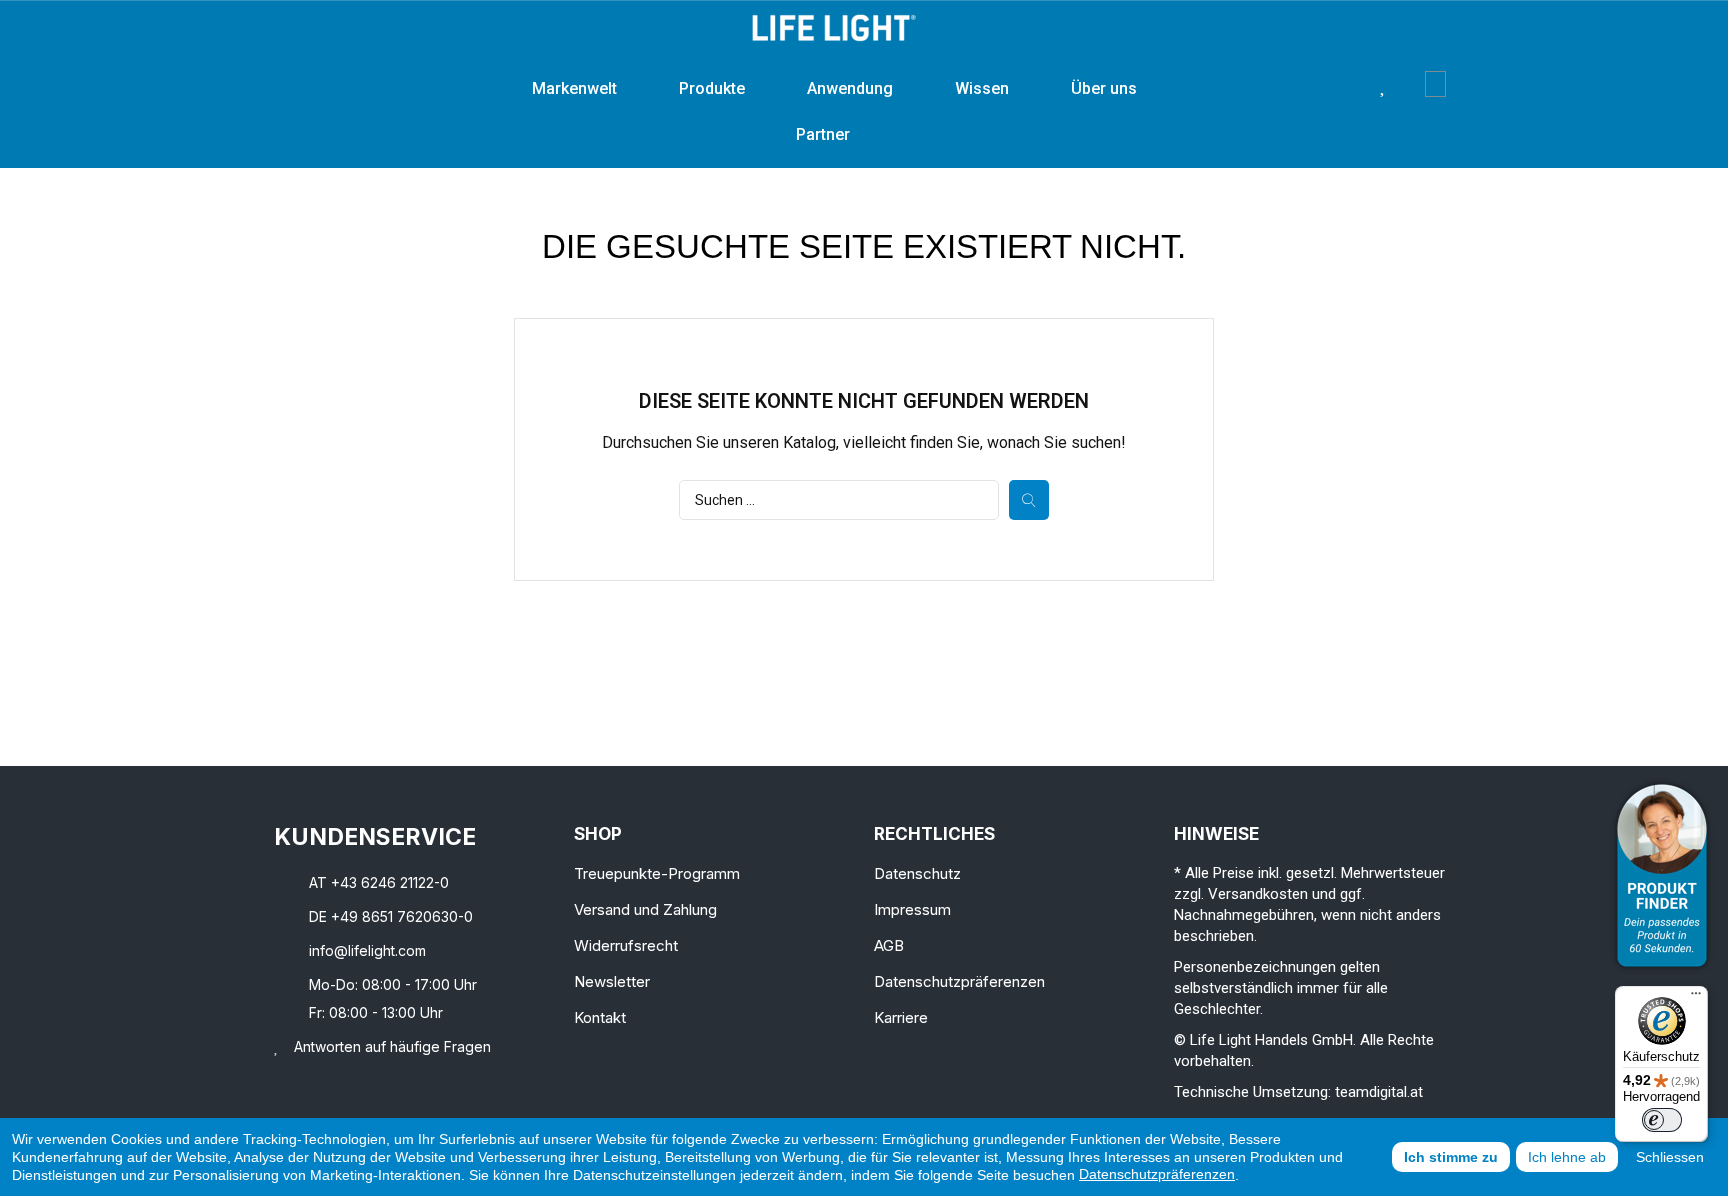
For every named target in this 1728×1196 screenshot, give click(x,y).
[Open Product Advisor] (1662, 875)
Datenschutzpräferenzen (1157, 1174)
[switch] (1662, 1120)
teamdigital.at (1379, 1092)
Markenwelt (574, 88)
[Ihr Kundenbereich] (1410, 84)
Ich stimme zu (1451, 1157)
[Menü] (1696, 998)
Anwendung (850, 88)
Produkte (712, 88)
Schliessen (1670, 1157)
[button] (1352, 84)
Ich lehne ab (1567, 1157)
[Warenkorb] (1435, 84)
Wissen (982, 88)
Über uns (1104, 88)
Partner (823, 134)
